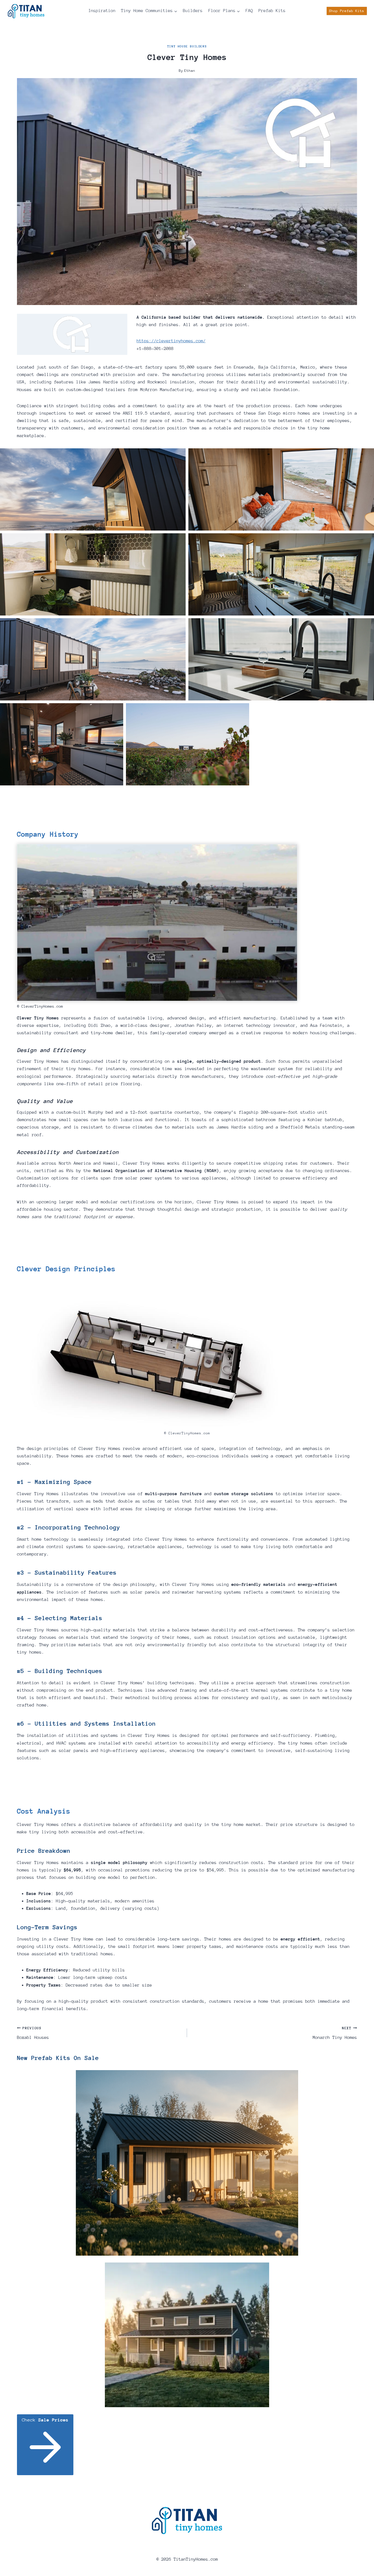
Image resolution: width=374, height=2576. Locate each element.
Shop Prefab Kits (347, 11)
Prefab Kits (272, 11)
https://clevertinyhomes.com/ (171, 341)
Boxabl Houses (33, 2033)
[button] (93, 489)
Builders (193, 11)
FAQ (249, 11)
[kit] (187, 2335)
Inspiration (102, 11)
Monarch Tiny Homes (335, 2033)
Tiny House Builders (187, 46)
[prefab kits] (187, 2163)
